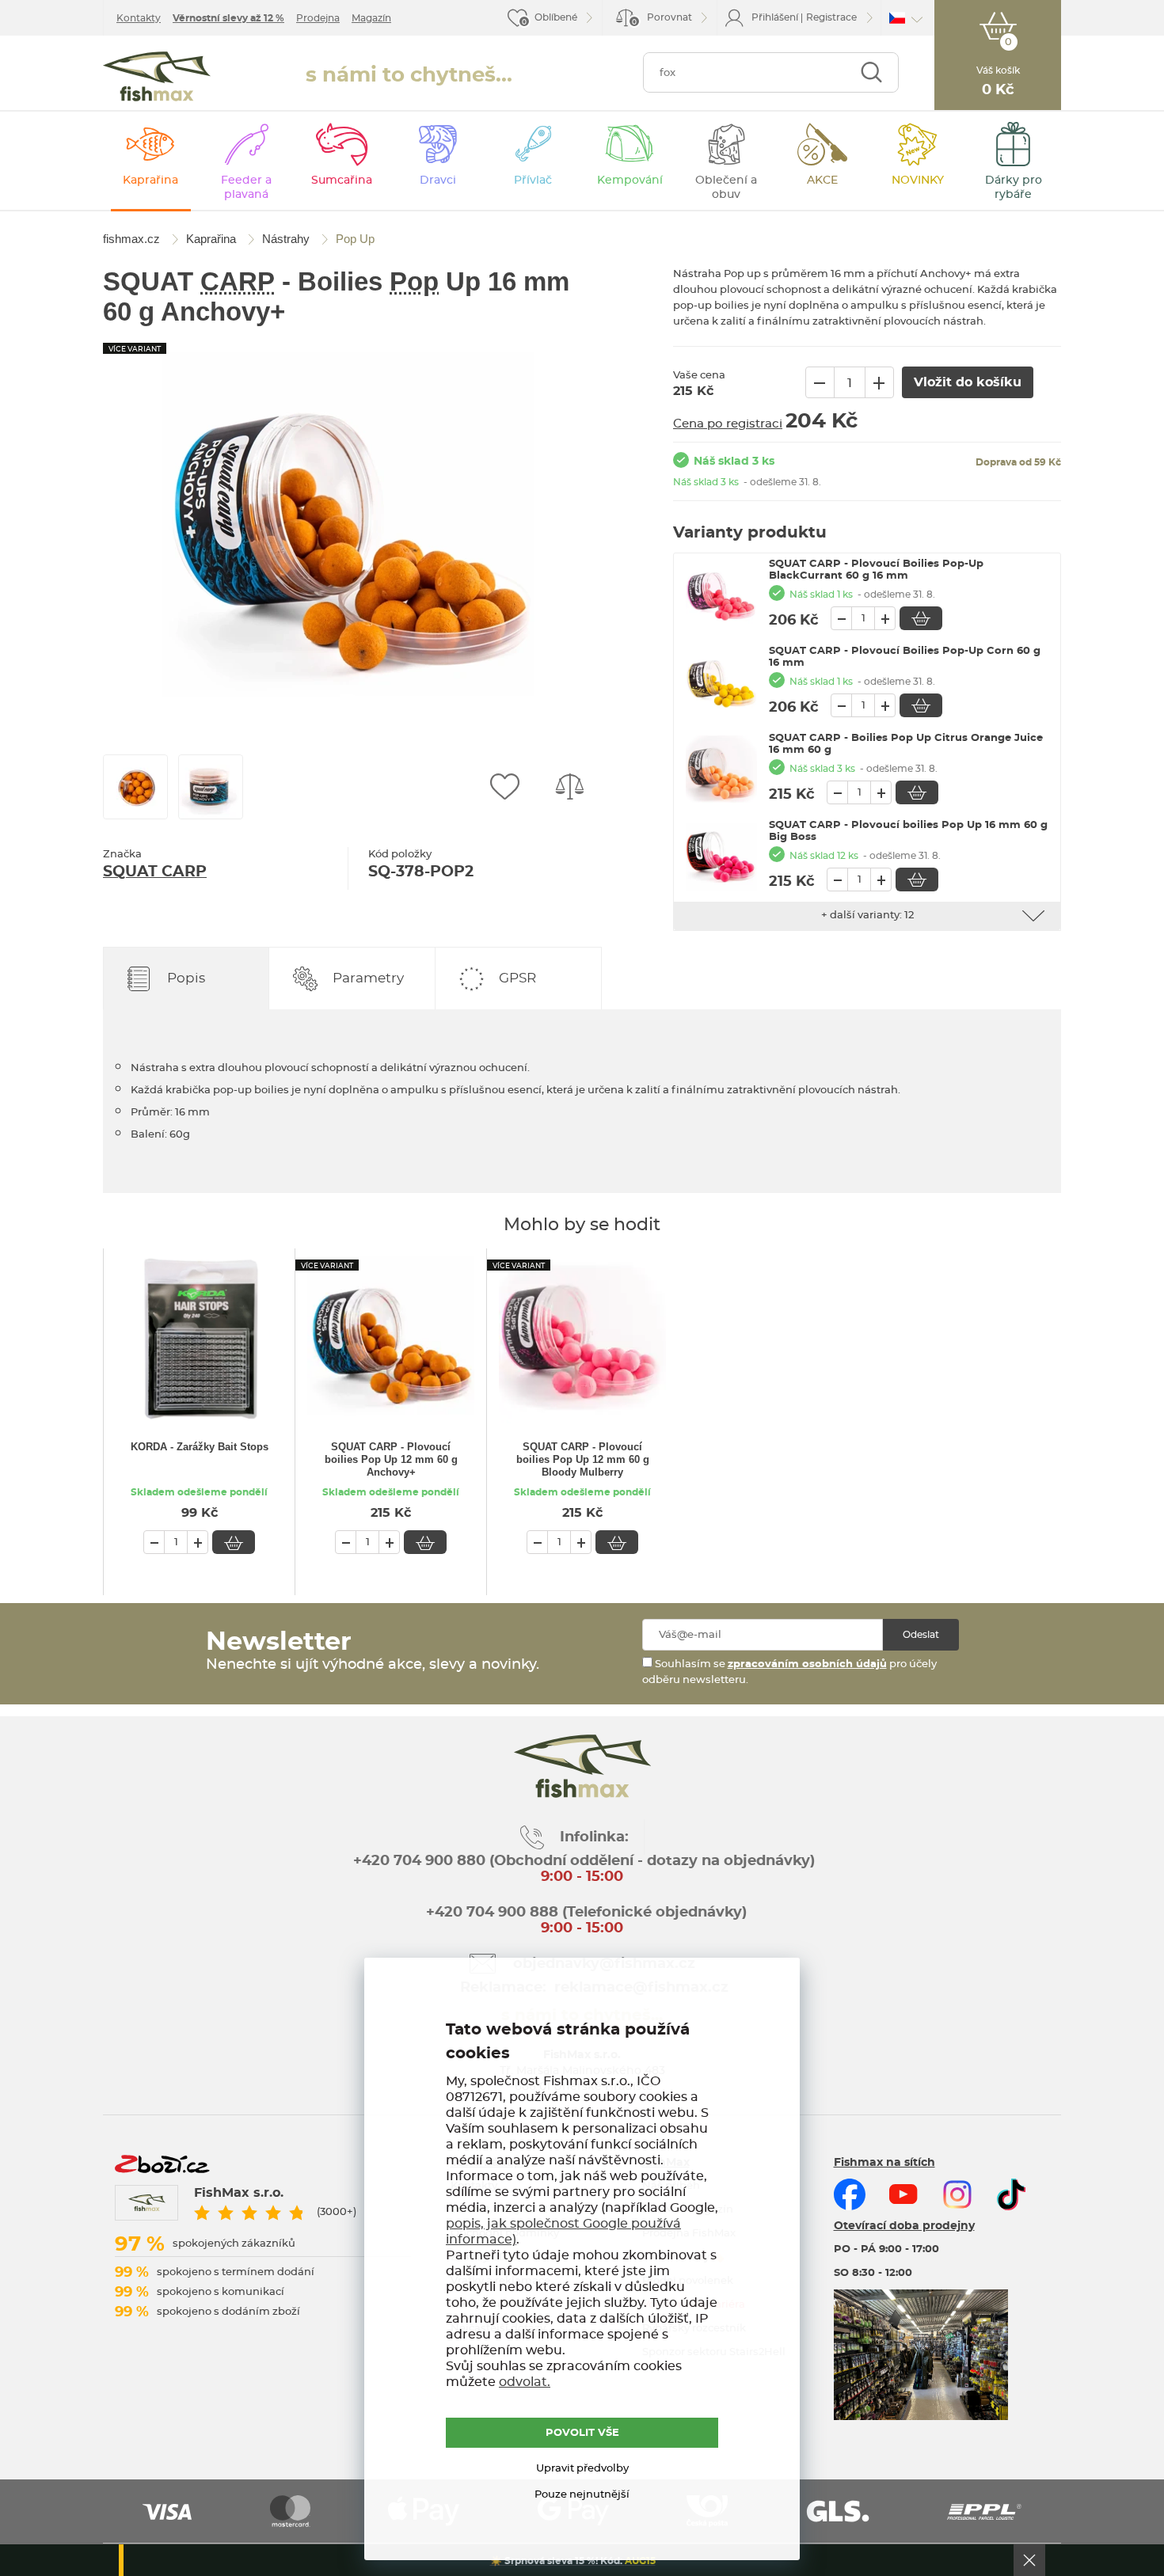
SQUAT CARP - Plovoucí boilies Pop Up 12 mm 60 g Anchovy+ (391, 1459)
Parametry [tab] (368, 978)
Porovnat (662, 19)
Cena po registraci (728, 424)
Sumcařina (342, 180)
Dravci (438, 180)
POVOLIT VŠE (582, 2433)
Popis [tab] (186, 978)
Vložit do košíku (921, 618)
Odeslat (921, 1635)
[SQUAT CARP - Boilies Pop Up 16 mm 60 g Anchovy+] (348, 529)
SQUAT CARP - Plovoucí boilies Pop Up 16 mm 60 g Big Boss (908, 831)
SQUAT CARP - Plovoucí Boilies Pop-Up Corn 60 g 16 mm (905, 657)
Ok (1029, 2560)
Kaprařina (150, 180)
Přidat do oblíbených (504, 787)
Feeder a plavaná (246, 188)
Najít (871, 72)
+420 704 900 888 (490, 1913)
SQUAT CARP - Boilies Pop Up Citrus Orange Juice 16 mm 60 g (906, 744)
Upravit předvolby (582, 2469)
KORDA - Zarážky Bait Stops (200, 1447)
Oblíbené (556, 17)
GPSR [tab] (517, 978)
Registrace (831, 17)
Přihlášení (775, 17)
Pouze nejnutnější (582, 2495)
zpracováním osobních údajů (807, 1664)
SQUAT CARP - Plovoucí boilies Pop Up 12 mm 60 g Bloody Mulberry (583, 1459)
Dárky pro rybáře (1014, 188)
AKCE (822, 180)
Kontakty (139, 18)
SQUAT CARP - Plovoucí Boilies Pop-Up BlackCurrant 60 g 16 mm (876, 570)
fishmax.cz (157, 76)
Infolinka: (594, 1837)
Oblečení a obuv (726, 188)
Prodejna (318, 18)
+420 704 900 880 (419, 1861)
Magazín (371, 18)
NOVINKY (918, 180)
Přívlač (533, 180)
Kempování (630, 180)
